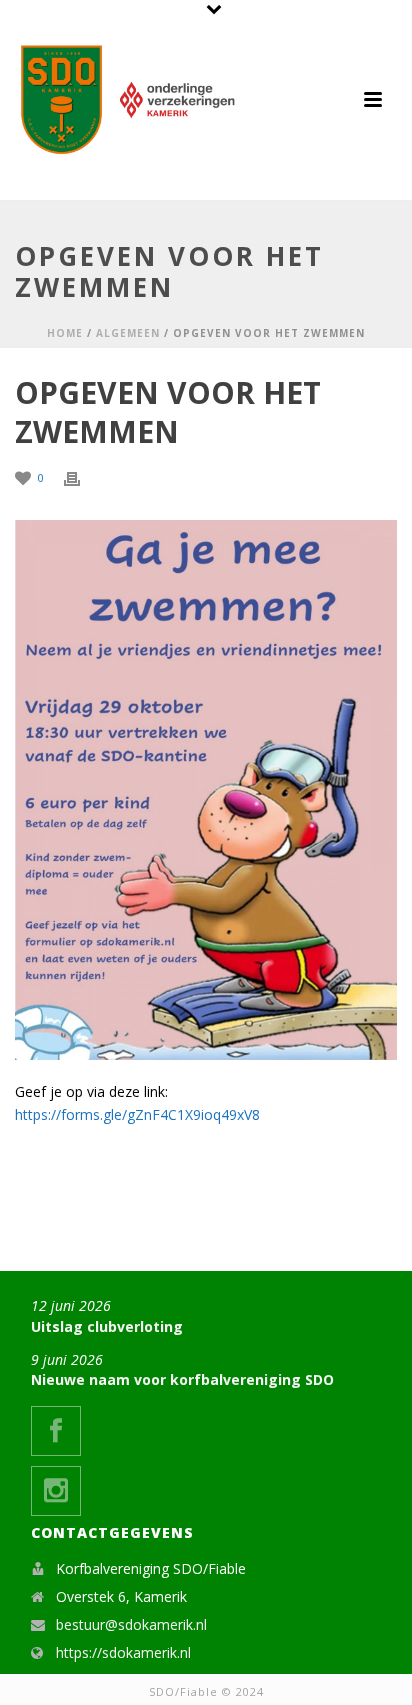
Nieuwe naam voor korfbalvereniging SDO (182, 1380)
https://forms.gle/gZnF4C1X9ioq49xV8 (137, 1114)
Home (65, 333)
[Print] (82, 476)
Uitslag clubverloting (107, 1327)
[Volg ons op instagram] (56, 1491)
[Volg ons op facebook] (56, 1431)
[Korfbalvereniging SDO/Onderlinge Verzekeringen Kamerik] (135, 100)
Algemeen (128, 333)
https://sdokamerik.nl (123, 1653)
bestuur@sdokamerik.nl (131, 1625)
